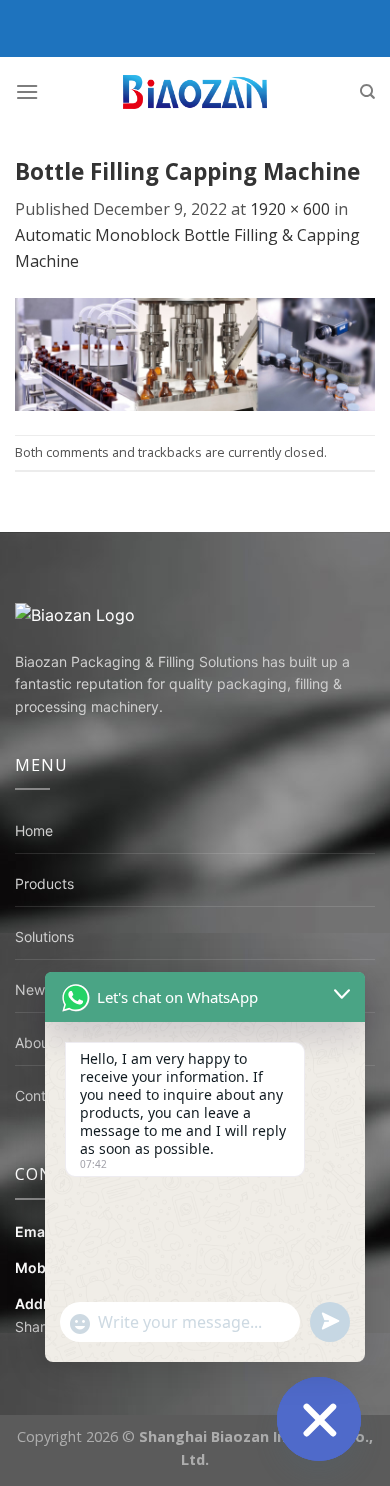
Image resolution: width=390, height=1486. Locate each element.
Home (34, 830)
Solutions (44, 936)
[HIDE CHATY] (319, 1419)
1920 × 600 (290, 209)
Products (44, 883)
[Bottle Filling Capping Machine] (195, 353)
